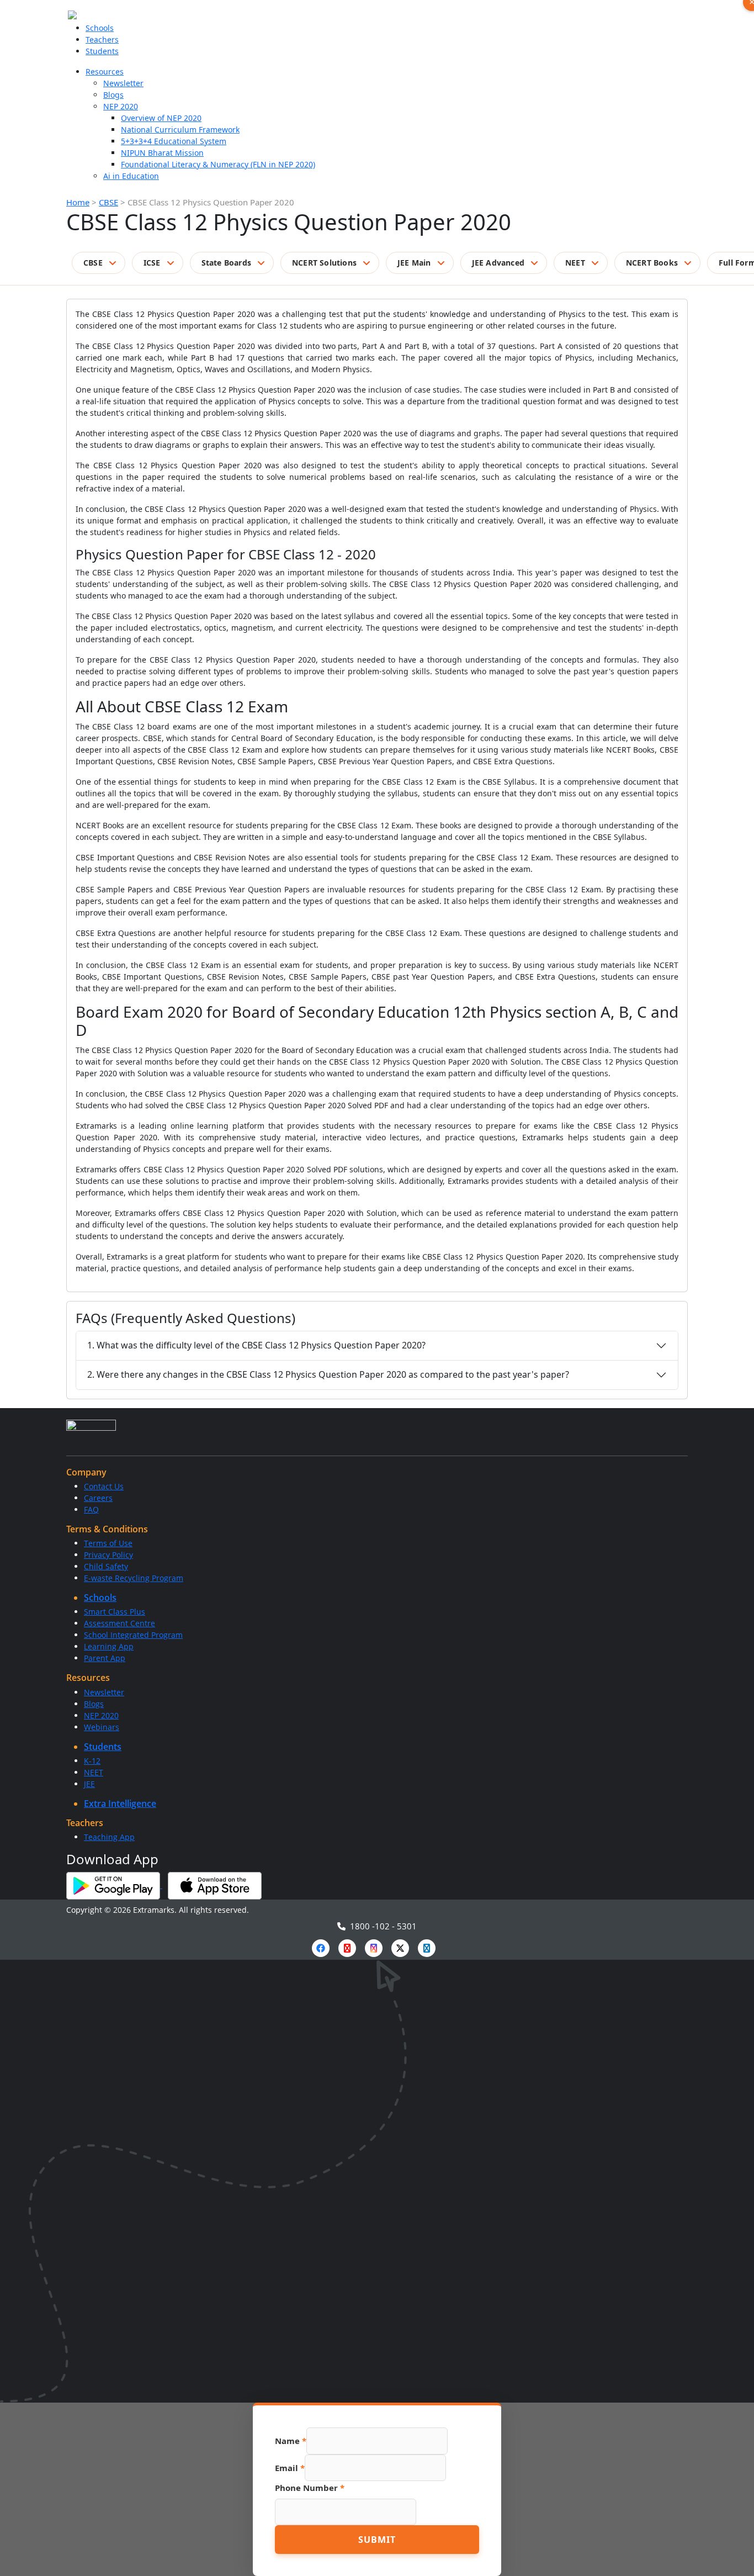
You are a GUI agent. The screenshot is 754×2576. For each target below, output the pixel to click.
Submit (377, 2540)
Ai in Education (131, 176)
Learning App (109, 1646)
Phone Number (310, 2488)
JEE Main (414, 263)
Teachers (102, 39)
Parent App (105, 1658)
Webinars (102, 1727)
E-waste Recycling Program (134, 1578)
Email (290, 2468)
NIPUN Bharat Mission (162, 153)
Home (78, 202)
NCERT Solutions (324, 263)
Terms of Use (108, 1543)
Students (102, 51)
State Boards (226, 263)
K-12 (92, 1761)
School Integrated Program (133, 1635)
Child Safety (106, 1566)
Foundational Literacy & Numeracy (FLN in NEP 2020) (218, 164)
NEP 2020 (121, 106)
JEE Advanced (498, 263)
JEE (89, 1784)
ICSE (152, 263)
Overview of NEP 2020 (161, 118)
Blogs (113, 95)
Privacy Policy (108, 1555)
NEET (575, 263)
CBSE (108, 202)
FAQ (91, 1509)
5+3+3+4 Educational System (174, 141)
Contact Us (104, 1486)
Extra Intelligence (120, 1803)
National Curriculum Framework (180, 129)
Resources (105, 72)
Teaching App (109, 1837)
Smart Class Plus (115, 1612)
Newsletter (123, 83)
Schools (100, 28)
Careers (98, 1498)
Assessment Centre (120, 1623)
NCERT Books (652, 263)
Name (291, 2441)
